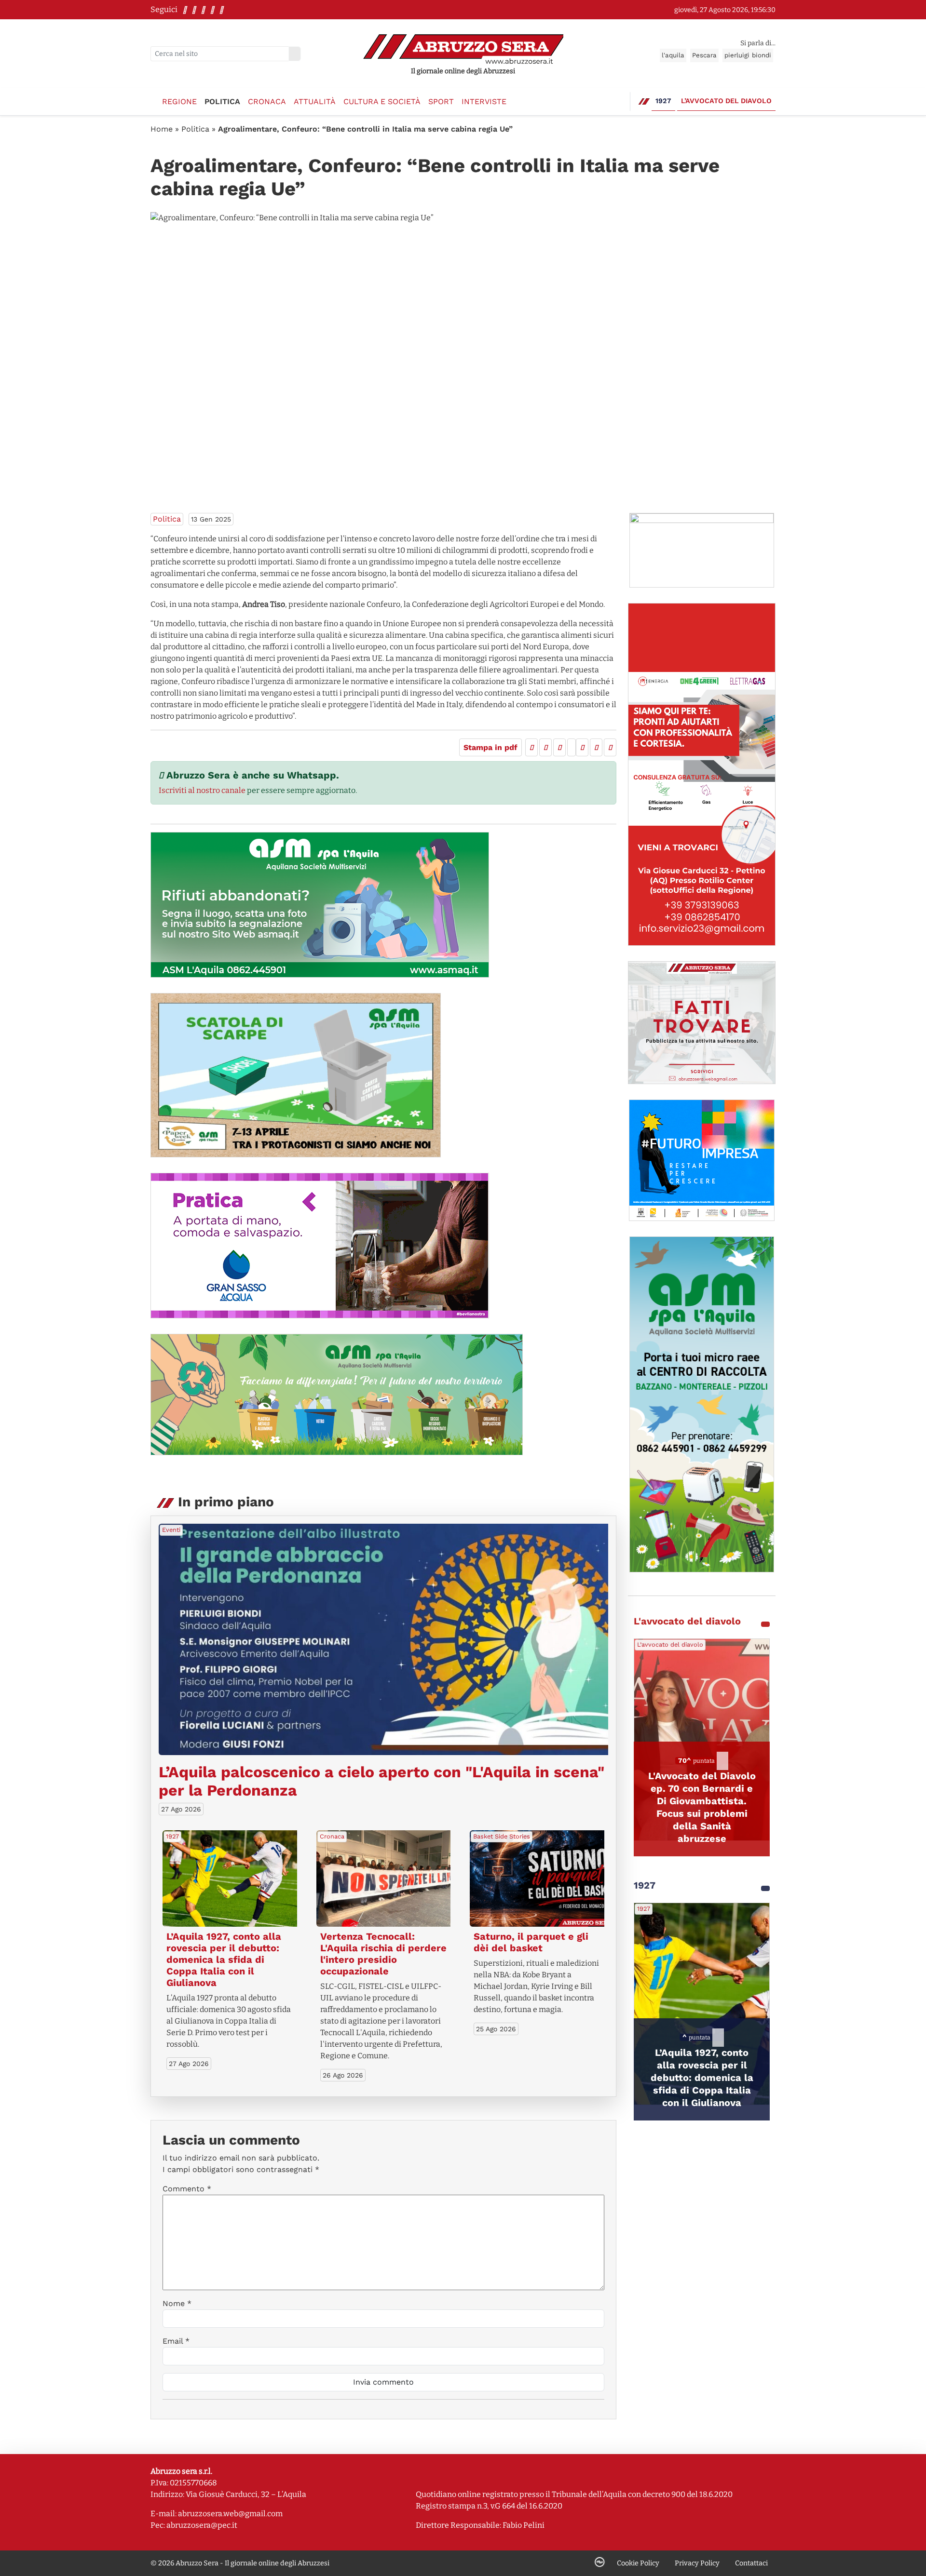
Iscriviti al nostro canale (202, 790)
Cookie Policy (638, 2563)
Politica (222, 101)
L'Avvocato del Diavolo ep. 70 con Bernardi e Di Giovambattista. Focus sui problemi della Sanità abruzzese (702, 1807)
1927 (663, 101)
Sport (441, 101)
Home (162, 129)
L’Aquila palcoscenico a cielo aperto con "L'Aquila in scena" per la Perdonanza (381, 1781)
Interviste (484, 101)
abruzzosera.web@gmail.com (230, 2514)
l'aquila (673, 55)
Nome (177, 2303)
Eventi (171, 1530)
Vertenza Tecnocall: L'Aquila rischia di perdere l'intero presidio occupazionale (383, 1954)
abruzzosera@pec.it (202, 2525)
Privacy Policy (697, 2563)
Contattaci (751, 2563)
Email (176, 2341)
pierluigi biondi (748, 55)
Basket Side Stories (502, 1836)
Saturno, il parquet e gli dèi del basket (531, 1942)
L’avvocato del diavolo (726, 101)
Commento (187, 2189)
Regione (179, 101)
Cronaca (267, 101)
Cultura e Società (382, 101)
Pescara (704, 55)
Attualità (315, 101)
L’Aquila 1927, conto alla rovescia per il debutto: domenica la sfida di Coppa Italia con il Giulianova (224, 1959)
